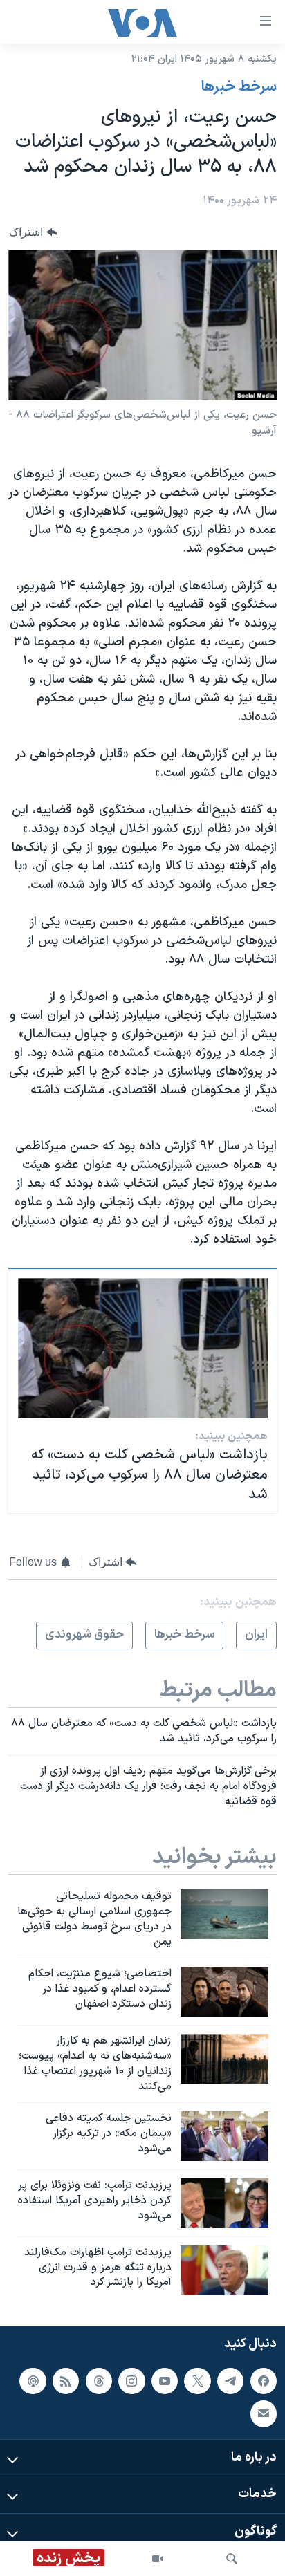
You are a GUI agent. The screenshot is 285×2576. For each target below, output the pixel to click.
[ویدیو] (158, 2559)
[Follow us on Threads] (99, 2381)
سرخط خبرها (239, 87)
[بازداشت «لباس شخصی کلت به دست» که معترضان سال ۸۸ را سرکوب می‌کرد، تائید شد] (143, 1348)
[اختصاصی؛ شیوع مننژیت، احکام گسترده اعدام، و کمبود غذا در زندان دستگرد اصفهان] (224, 1992)
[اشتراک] (264, 2414)
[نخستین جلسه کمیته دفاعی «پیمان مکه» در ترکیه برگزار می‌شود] (224, 2136)
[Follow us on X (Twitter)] (197, 2381)
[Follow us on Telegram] (230, 2381)
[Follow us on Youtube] (165, 2381)
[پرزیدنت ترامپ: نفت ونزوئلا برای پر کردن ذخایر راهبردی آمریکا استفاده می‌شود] (224, 2203)
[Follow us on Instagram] (131, 2381)
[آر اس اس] (66, 2381)
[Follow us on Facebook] (264, 2381)
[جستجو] (232, 2559)
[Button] (33, 232)
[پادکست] (33, 2381)
